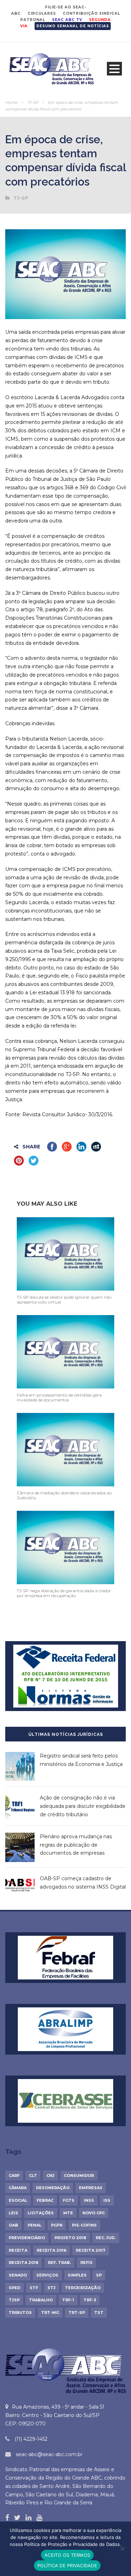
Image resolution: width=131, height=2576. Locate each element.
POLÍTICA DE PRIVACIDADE (67, 2566)
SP (99, 2275)
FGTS (69, 2200)
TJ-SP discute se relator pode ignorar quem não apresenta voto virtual (64, 1300)
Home (11, 102)
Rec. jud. (106, 2238)
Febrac (45, 2200)
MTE (68, 2213)
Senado (18, 2275)
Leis (13, 2213)
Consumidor (79, 2175)
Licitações (41, 2213)
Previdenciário (27, 2238)
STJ (52, 2288)
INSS (89, 2200)
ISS (107, 2200)
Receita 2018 (24, 2263)
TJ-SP (33, 102)
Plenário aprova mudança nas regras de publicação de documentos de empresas (76, 1845)
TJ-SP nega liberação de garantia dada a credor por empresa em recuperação (64, 1593)
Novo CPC (94, 2213)
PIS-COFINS (84, 2225)
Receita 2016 (52, 2250)
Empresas (91, 2188)
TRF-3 (90, 2300)
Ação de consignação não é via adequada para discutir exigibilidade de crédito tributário (83, 1806)
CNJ (50, 2175)
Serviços (47, 2275)
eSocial (18, 2200)
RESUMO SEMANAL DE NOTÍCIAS (73, 26)
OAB (13, 2225)
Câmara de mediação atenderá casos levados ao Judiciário (64, 1495)
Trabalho (41, 2300)
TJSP (14, 2300)
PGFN (57, 2225)
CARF (14, 2175)
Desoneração (53, 2188)
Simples (77, 2275)
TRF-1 (68, 2300)
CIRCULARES (42, 13)
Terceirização (83, 2288)
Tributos (20, 2312)
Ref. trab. (59, 2263)
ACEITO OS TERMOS (67, 2555)
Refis (86, 2263)
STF (34, 2288)
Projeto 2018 (70, 2238)
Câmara (18, 2188)
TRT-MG (50, 2312)
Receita (18, 2250)
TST (99, 2312)
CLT (33, 2175)
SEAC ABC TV (67, 20)
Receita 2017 (91, 2250)
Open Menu (114, 69)
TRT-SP (77, 2312)
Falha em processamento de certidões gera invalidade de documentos (59, 1397)
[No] (122, 2549)
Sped (14, 2288)
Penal (35, 2225)
